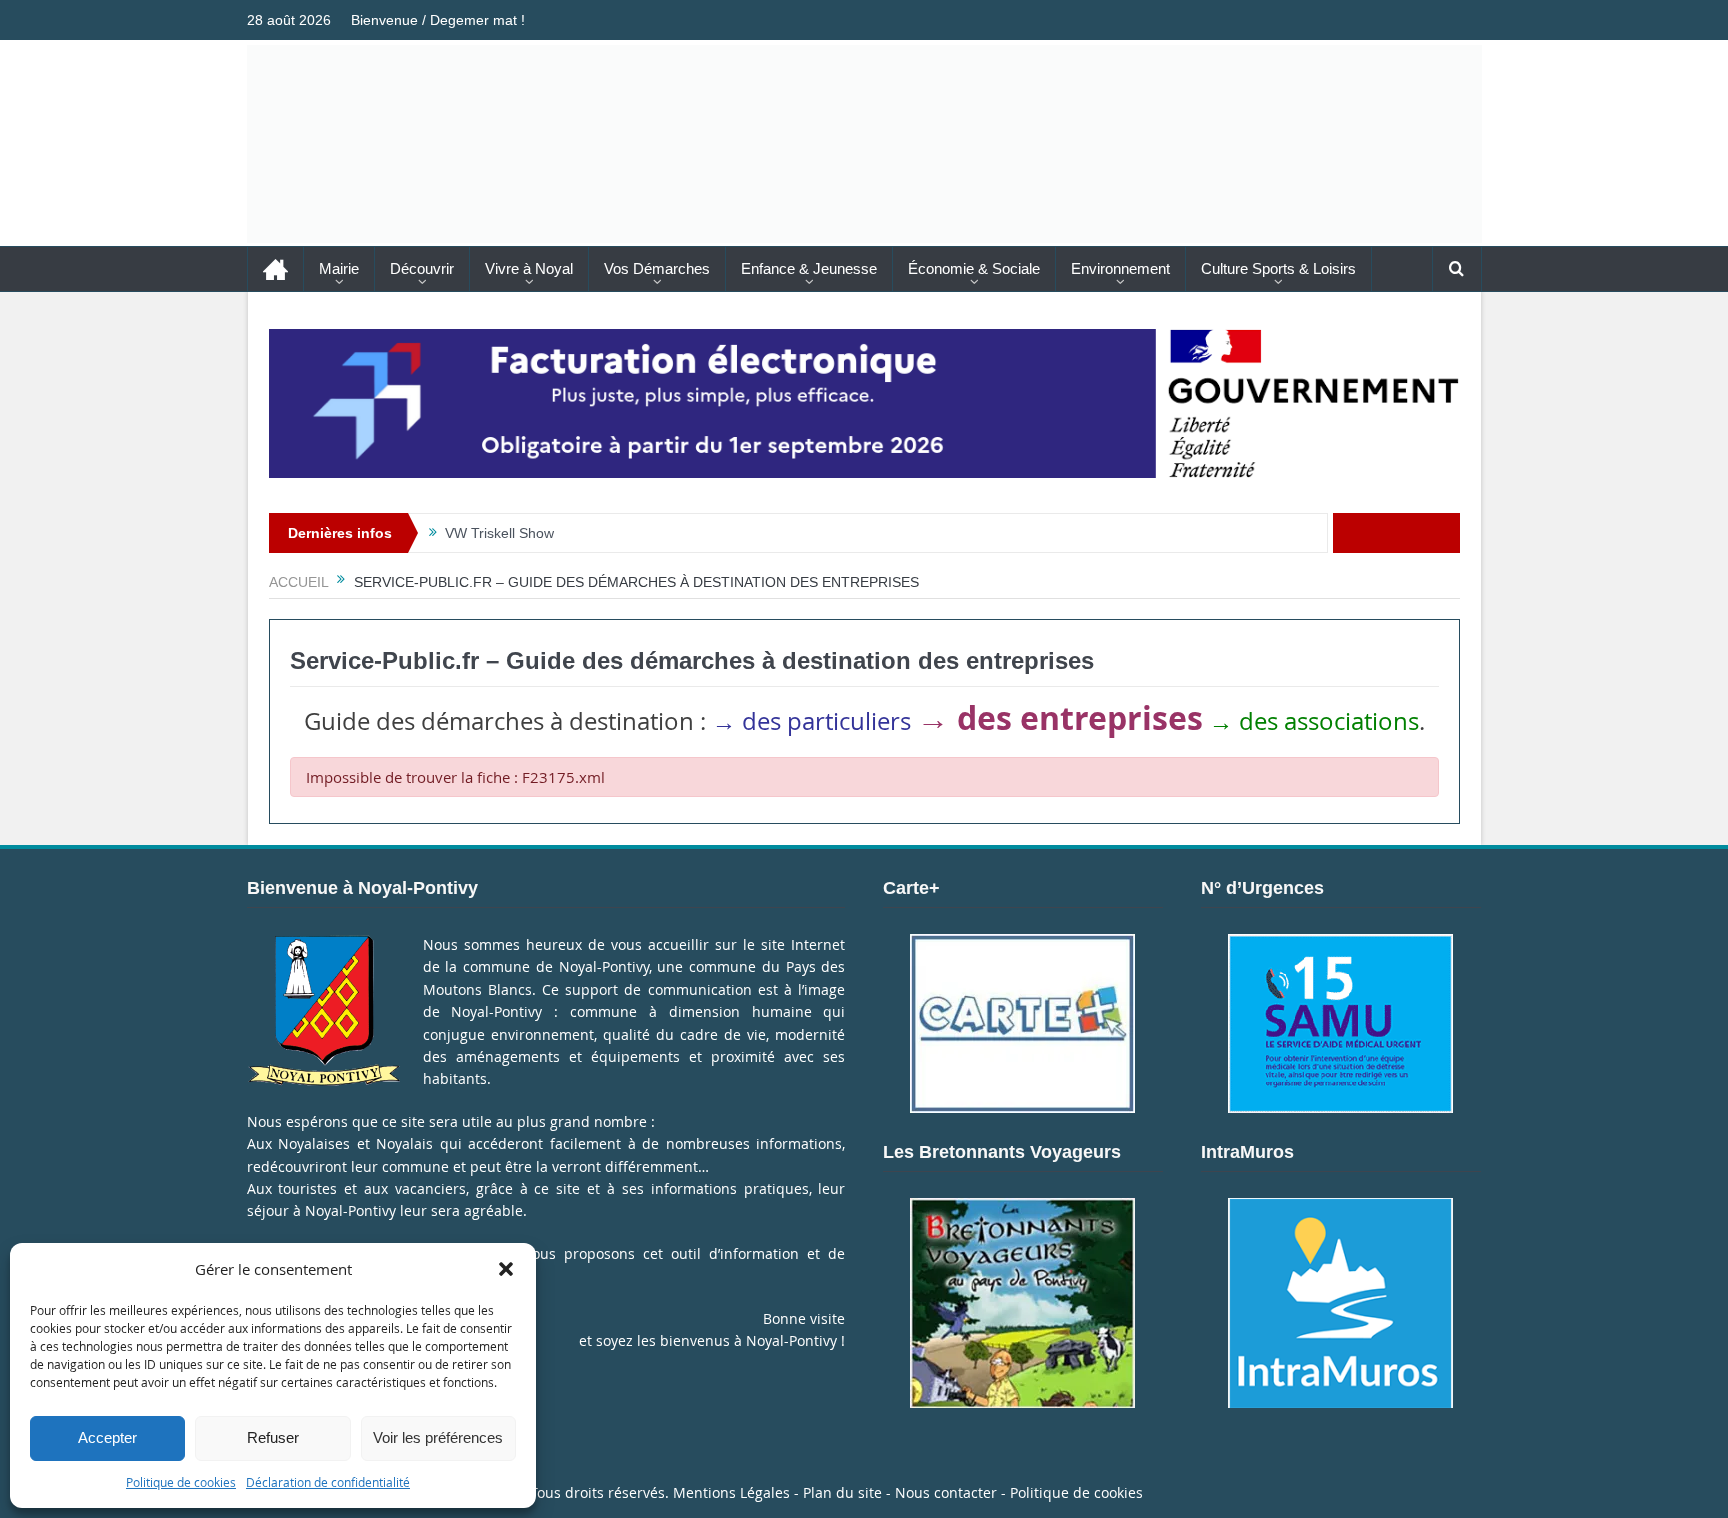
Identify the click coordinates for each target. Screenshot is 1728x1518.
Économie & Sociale (974, 268)
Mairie (339, 268)
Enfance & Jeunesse (809, 268)
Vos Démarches (657, 268)
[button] (506, 1269)
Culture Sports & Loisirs (1278, 268)
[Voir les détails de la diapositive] (864, 403)
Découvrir (422, 268)
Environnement (1120, 268)
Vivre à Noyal (529, 268)
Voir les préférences (438, 1437)
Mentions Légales (731, 1492)
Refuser (273, 1437)
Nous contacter (946, 1492)
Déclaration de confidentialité (328, 1482)
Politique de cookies (181, 1482)
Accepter (107, 1437)
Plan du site (842, 1492)
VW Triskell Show (499, 533)
